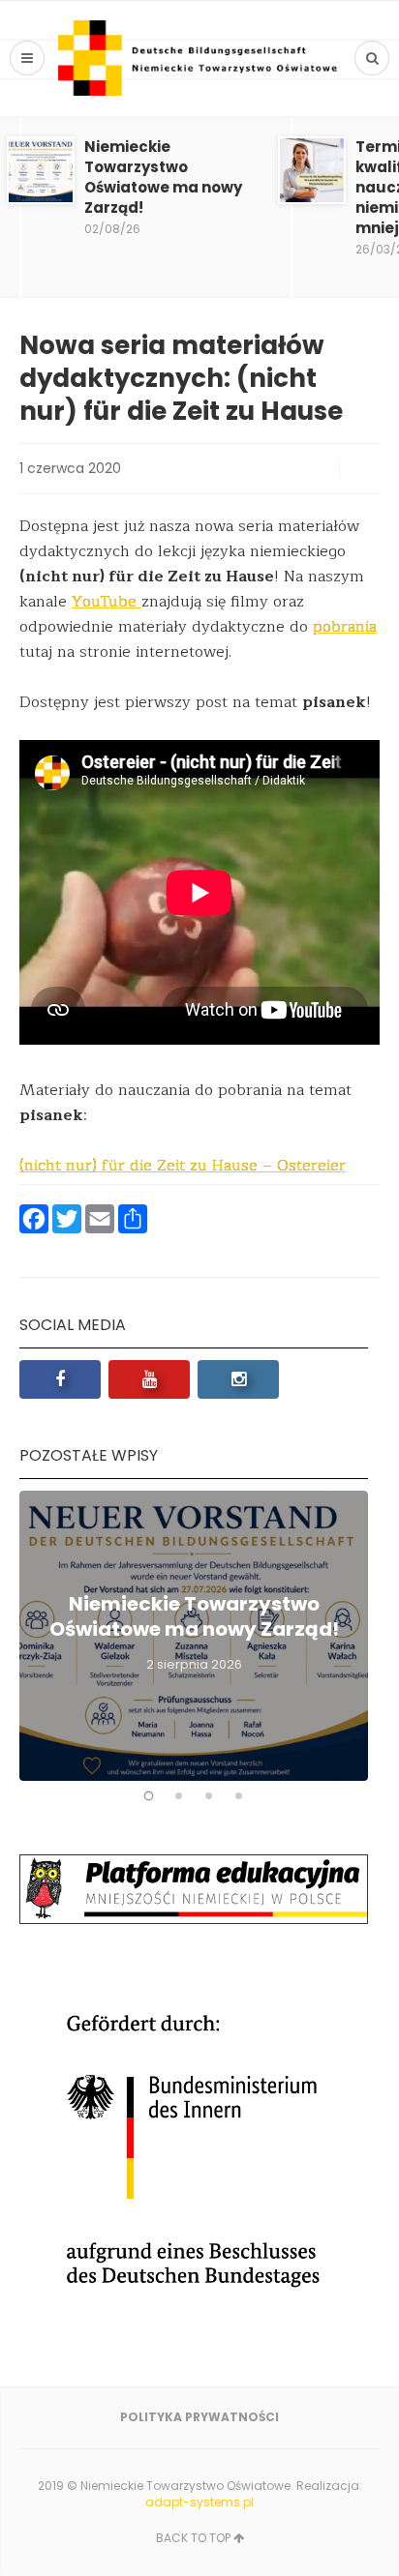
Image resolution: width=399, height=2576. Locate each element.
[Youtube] (149, 1379)
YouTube (107, 602)
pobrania (345, 627)
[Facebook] (60, 1379)
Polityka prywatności (199, 2417)
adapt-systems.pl (199, 2502)
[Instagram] (238, 1379)
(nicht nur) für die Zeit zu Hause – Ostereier (183, 1166)
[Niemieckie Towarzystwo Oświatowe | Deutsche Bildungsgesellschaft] (199, 58)
